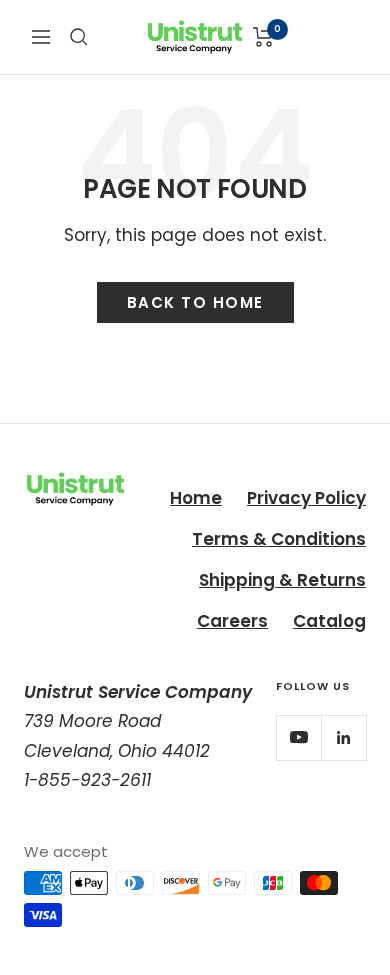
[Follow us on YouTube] (298, 737)
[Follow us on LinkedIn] (343, 737)
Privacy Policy (306, 498)
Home (196, 498)
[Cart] (263, 37)
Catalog (329, 621)
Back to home (195, 302)
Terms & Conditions (279, 539)
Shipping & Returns (282, 580)
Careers (232, 621)
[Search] (79, 37)
